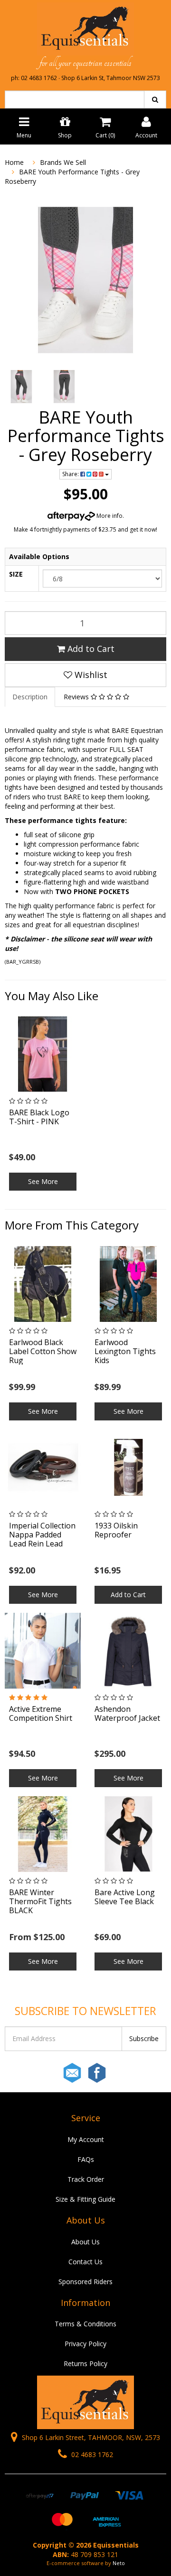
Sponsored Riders (85, 2282)
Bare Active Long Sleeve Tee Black (125, 1897)
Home (14, 162)
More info (109, 516)
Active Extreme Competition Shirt (41, 1713)
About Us (85, 2242)
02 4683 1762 (91, 2454)
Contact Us (85, 2262)
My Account (86, 2139)
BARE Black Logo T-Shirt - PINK (39, 1117)
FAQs (86, 2159)
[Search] (155, 99)
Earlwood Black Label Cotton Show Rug (43, 1351)
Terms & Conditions (85, 2324)
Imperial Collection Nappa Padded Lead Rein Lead (42, 1535)
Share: (71, 474)
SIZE (16, 574)
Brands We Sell (63, 162)
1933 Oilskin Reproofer (116, 1530)
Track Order (86, 2179)
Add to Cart (90, 649)
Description (30, 697)
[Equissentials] (85, 28)
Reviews (77, 697)
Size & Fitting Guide (85, 2199)
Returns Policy (85, 2364)
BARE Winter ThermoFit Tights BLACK (40, 1901)
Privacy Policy (85, 2344)
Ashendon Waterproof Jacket (127, 1713)
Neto (119, 2563)
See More (43, 1181)
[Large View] (21, 387)
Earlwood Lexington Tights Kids (125, 1351)
